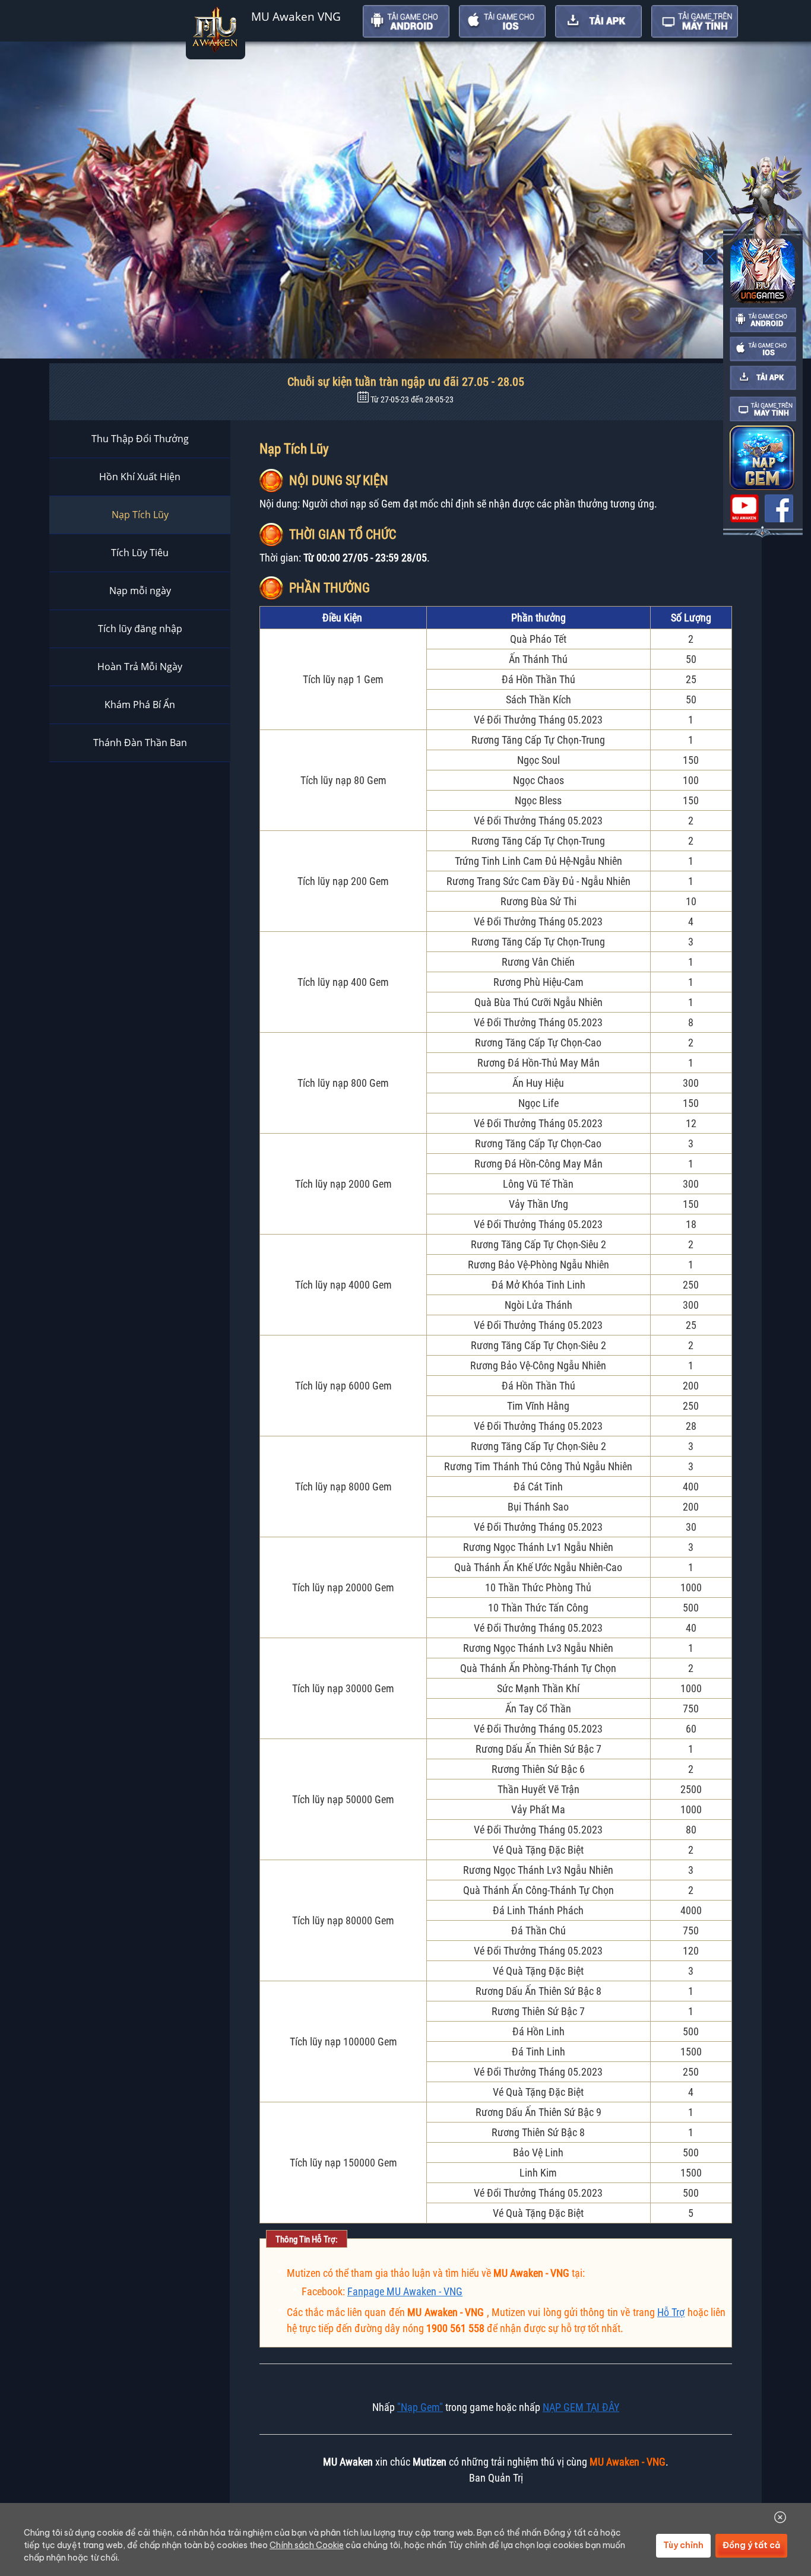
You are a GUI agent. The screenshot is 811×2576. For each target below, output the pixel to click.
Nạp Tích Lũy (140, 515)
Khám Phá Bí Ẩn (140, 705)
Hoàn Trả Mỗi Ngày (140, 667)
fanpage (779, 508)
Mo (711, 257)
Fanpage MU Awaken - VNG (405, 2291)
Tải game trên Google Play (406, 21)
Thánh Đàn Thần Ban (140, 743)
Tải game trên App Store (502, 21)
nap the (762, 458)
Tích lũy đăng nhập (140, 629)
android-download (763, 320)
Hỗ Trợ (671, 2312)
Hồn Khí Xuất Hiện (140, 477)
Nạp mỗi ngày (140, 591)
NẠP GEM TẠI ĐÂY (581, 2407)
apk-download (763, 378)
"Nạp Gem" (420, 2407)
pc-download (763, 409)
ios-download (763, 349)
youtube (745, 508)
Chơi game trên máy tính (695, 21)
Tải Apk (598, 21)
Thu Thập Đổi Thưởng (140, 439)
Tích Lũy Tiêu (140, 553)
